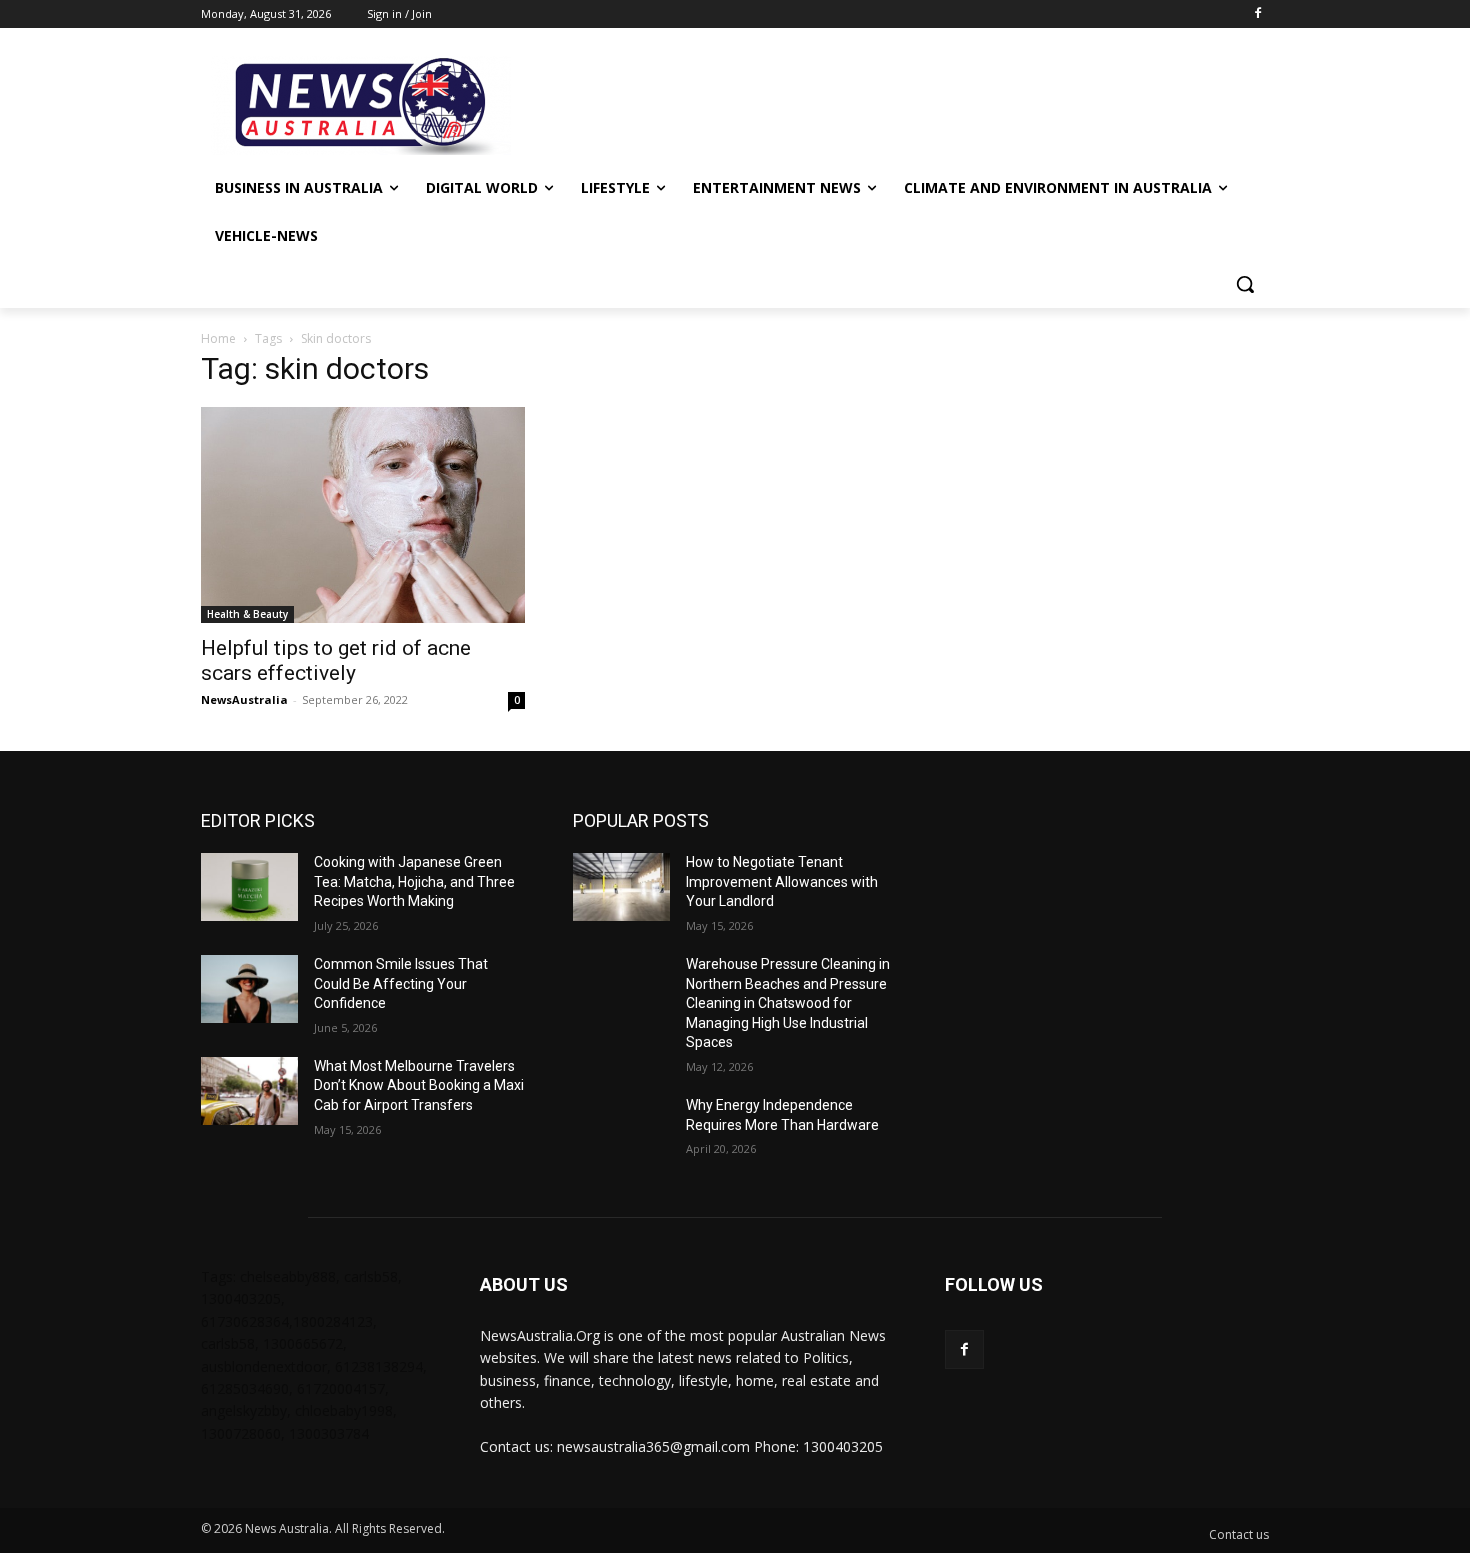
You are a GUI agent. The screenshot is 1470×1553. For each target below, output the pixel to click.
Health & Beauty (247, 614)
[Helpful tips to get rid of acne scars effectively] (363, 515)
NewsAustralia (244, 699)
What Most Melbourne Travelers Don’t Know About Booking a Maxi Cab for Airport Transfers (419, 1085)
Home (218, 338)
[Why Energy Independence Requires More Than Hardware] (621, 1130)
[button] (1245, 284)
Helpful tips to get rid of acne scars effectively (336, 660)
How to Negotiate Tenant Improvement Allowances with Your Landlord (782, 881)
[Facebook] (1257, 14)
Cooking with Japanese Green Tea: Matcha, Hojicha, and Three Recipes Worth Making (414, 881)
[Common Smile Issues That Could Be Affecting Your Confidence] (249, 989)
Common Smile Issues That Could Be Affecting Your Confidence (401, 983)
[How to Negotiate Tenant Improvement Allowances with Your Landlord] (621, 887)
